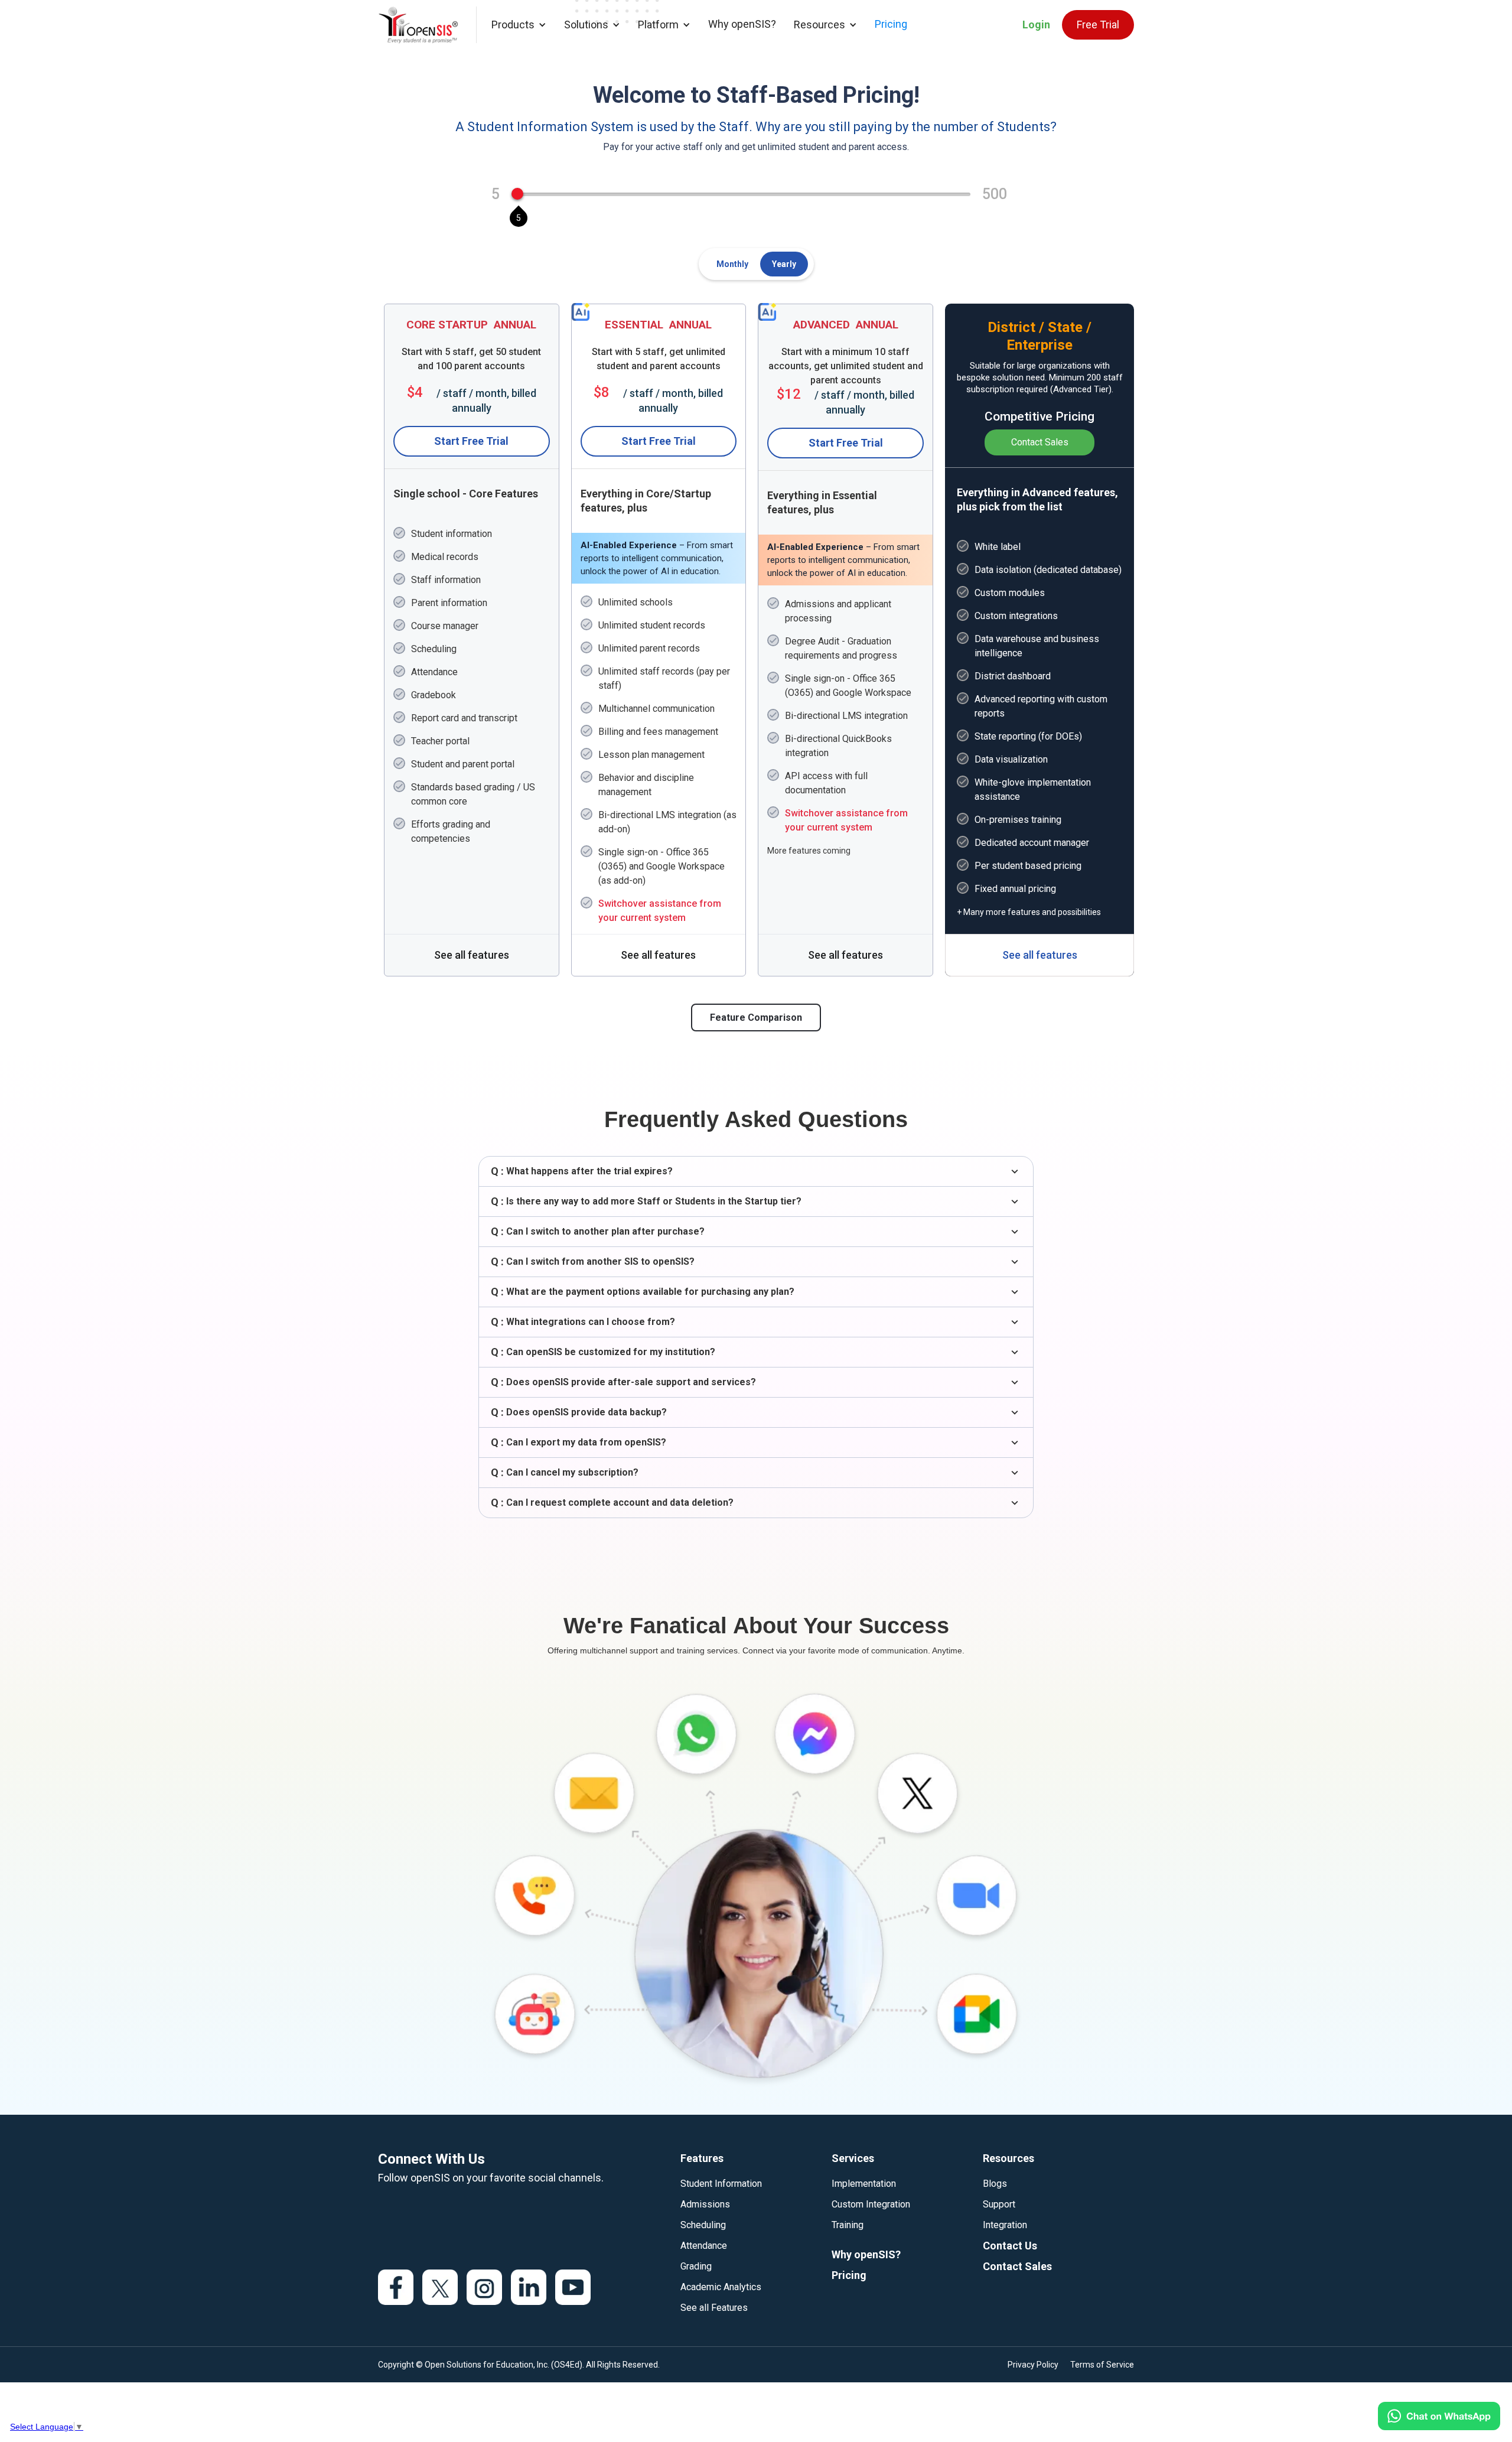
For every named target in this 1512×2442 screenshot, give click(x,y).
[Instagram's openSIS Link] (484, 2287)
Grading (696, 2266)
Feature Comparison (756, 1017)
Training (848, 2225)
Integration (1005, 2225)
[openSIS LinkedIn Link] (529, 2287)
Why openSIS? (742, 24)
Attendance (704, 2246)
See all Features (714, 2308)
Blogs (995, 2184)
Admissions (705, 2204)
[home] (427, 25)
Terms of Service (1102, 2365)
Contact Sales (1040, 442)
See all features (472, 955)
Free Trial (1098, 25)
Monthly (732, 264)
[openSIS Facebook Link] (396, 2287)
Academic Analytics (721, 2287)
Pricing (891, 24)
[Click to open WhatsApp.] (1439, 2416)
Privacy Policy (1033, 2365)
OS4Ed (567, 2365)
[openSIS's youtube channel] (573, 2287)
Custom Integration (871, 2204)
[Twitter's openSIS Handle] (440, 2287)
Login (1036, 25)
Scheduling (703, 2225)
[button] (519, 25)
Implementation (864, 2184)
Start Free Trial (471, 441)
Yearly (784, 264)
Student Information (721, 2184)
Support (999, 2204)
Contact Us (1010, 2246)
